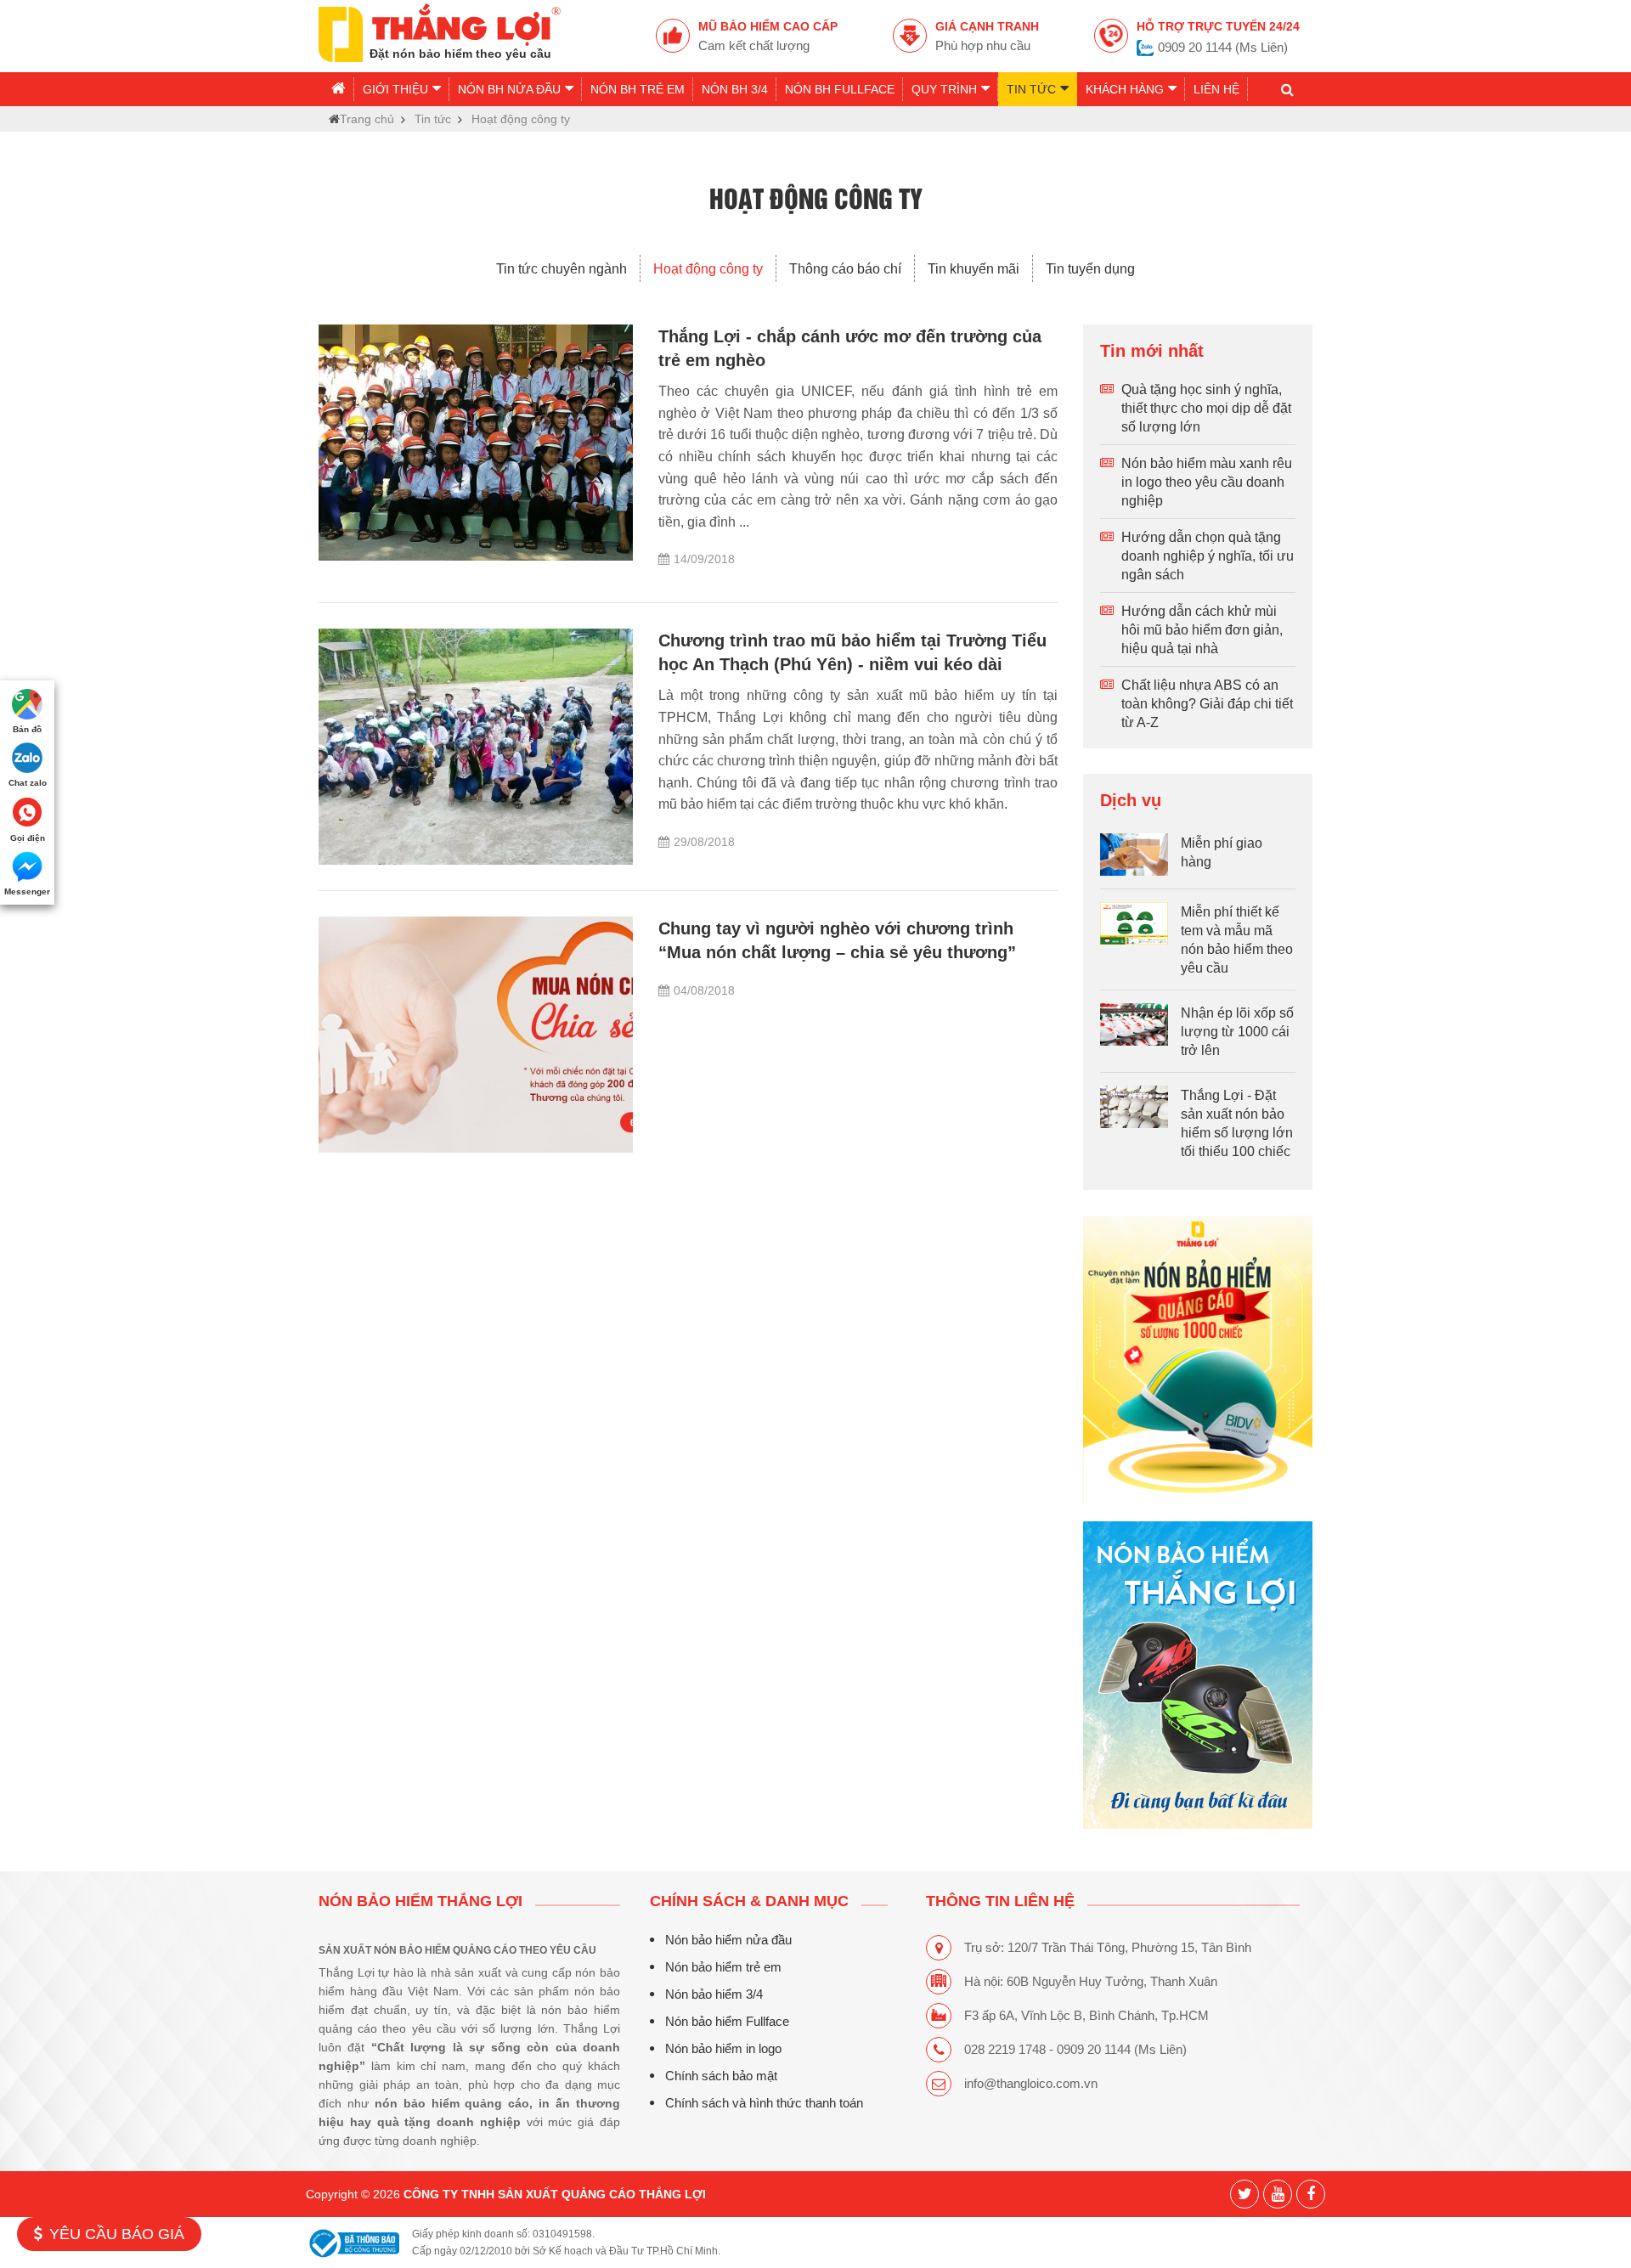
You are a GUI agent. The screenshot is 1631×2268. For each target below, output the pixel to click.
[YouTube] (1278, 2194)
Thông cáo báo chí (845, 268)
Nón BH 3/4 (735, 89)
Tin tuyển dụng (1090, 268)
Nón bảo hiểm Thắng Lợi (420, 1901)
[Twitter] (1244, 2194)
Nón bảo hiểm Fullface (727, 2021)
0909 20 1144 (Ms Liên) (1223, 47)
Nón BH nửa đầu (509, 89)
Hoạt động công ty (708, 268)
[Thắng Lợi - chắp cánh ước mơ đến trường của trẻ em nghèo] (476, 443)
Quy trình (944, 89)
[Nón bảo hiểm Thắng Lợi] (1198, 1360)
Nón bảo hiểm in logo (723, 2048)
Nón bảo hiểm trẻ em (723, 1967)
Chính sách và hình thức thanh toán (764, 2103)
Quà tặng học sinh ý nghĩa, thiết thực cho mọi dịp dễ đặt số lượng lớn (1206, 408)
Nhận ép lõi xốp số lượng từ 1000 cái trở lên (1237, 1031)
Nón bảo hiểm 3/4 (714, 1994)
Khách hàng (1125, 89)
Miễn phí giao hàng (1222, 852)
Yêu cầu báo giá (117, 2234)
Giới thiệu (395, 89)
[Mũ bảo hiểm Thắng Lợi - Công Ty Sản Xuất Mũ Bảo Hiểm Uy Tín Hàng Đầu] (440, 31)
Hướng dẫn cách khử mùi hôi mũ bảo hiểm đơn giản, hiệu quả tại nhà (1202, 629)
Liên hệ (1216, 89)
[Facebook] (1311, 2194)
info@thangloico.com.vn (1031, 2083)
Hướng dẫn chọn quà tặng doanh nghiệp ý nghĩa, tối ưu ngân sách (1208, 556)
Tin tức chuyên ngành (562, 268)
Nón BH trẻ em (638, 89)
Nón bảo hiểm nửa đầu (728, 1940)
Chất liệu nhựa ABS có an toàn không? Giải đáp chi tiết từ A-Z (1207, 703)
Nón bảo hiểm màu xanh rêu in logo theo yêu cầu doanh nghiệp (1207, 482)
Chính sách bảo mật (721, 2076)
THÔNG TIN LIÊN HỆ (1000, 1901)
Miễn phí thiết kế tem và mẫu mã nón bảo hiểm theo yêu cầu (1237, 939)
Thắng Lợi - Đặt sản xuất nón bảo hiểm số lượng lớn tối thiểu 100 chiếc (1237, 1123)
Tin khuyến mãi (974, 268)
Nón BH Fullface (840, 89)
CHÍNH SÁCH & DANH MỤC (749, 1901)
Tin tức (1031, 89)
